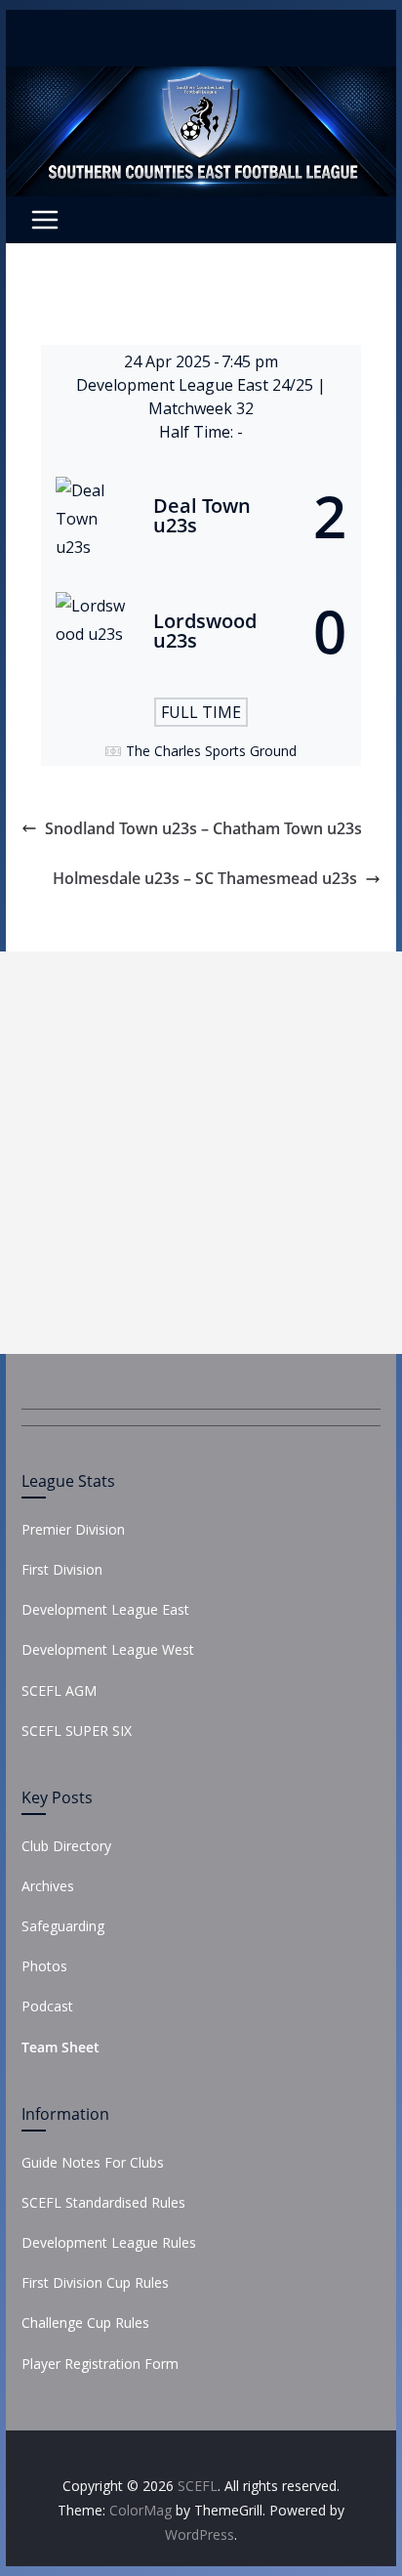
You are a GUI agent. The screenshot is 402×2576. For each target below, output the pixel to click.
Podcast (47, 2006)
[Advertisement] (201, 1153)
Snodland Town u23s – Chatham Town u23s (203, 828)
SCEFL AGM (59, 1690)
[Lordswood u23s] (201, 631)
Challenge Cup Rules (85, 2323)
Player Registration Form (100, 2364)
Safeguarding (63, 1926)
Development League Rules (109, 2242)
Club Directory (66, 1846)
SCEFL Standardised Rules (103, 2202)
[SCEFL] (201, 80)
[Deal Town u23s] (201, 516)
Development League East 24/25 (197, 385)
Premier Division (73, 1529)
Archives (48, 1886)
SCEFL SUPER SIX (77, 1731)
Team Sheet (60, 2047)
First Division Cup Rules (95, 2282)
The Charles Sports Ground (211, 751)
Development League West (108, 1649)
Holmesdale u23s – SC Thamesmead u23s (205, 878)
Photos (44, 1966)
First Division (62, 1569)
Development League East (105, 1609)
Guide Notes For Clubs (93, 2162)
